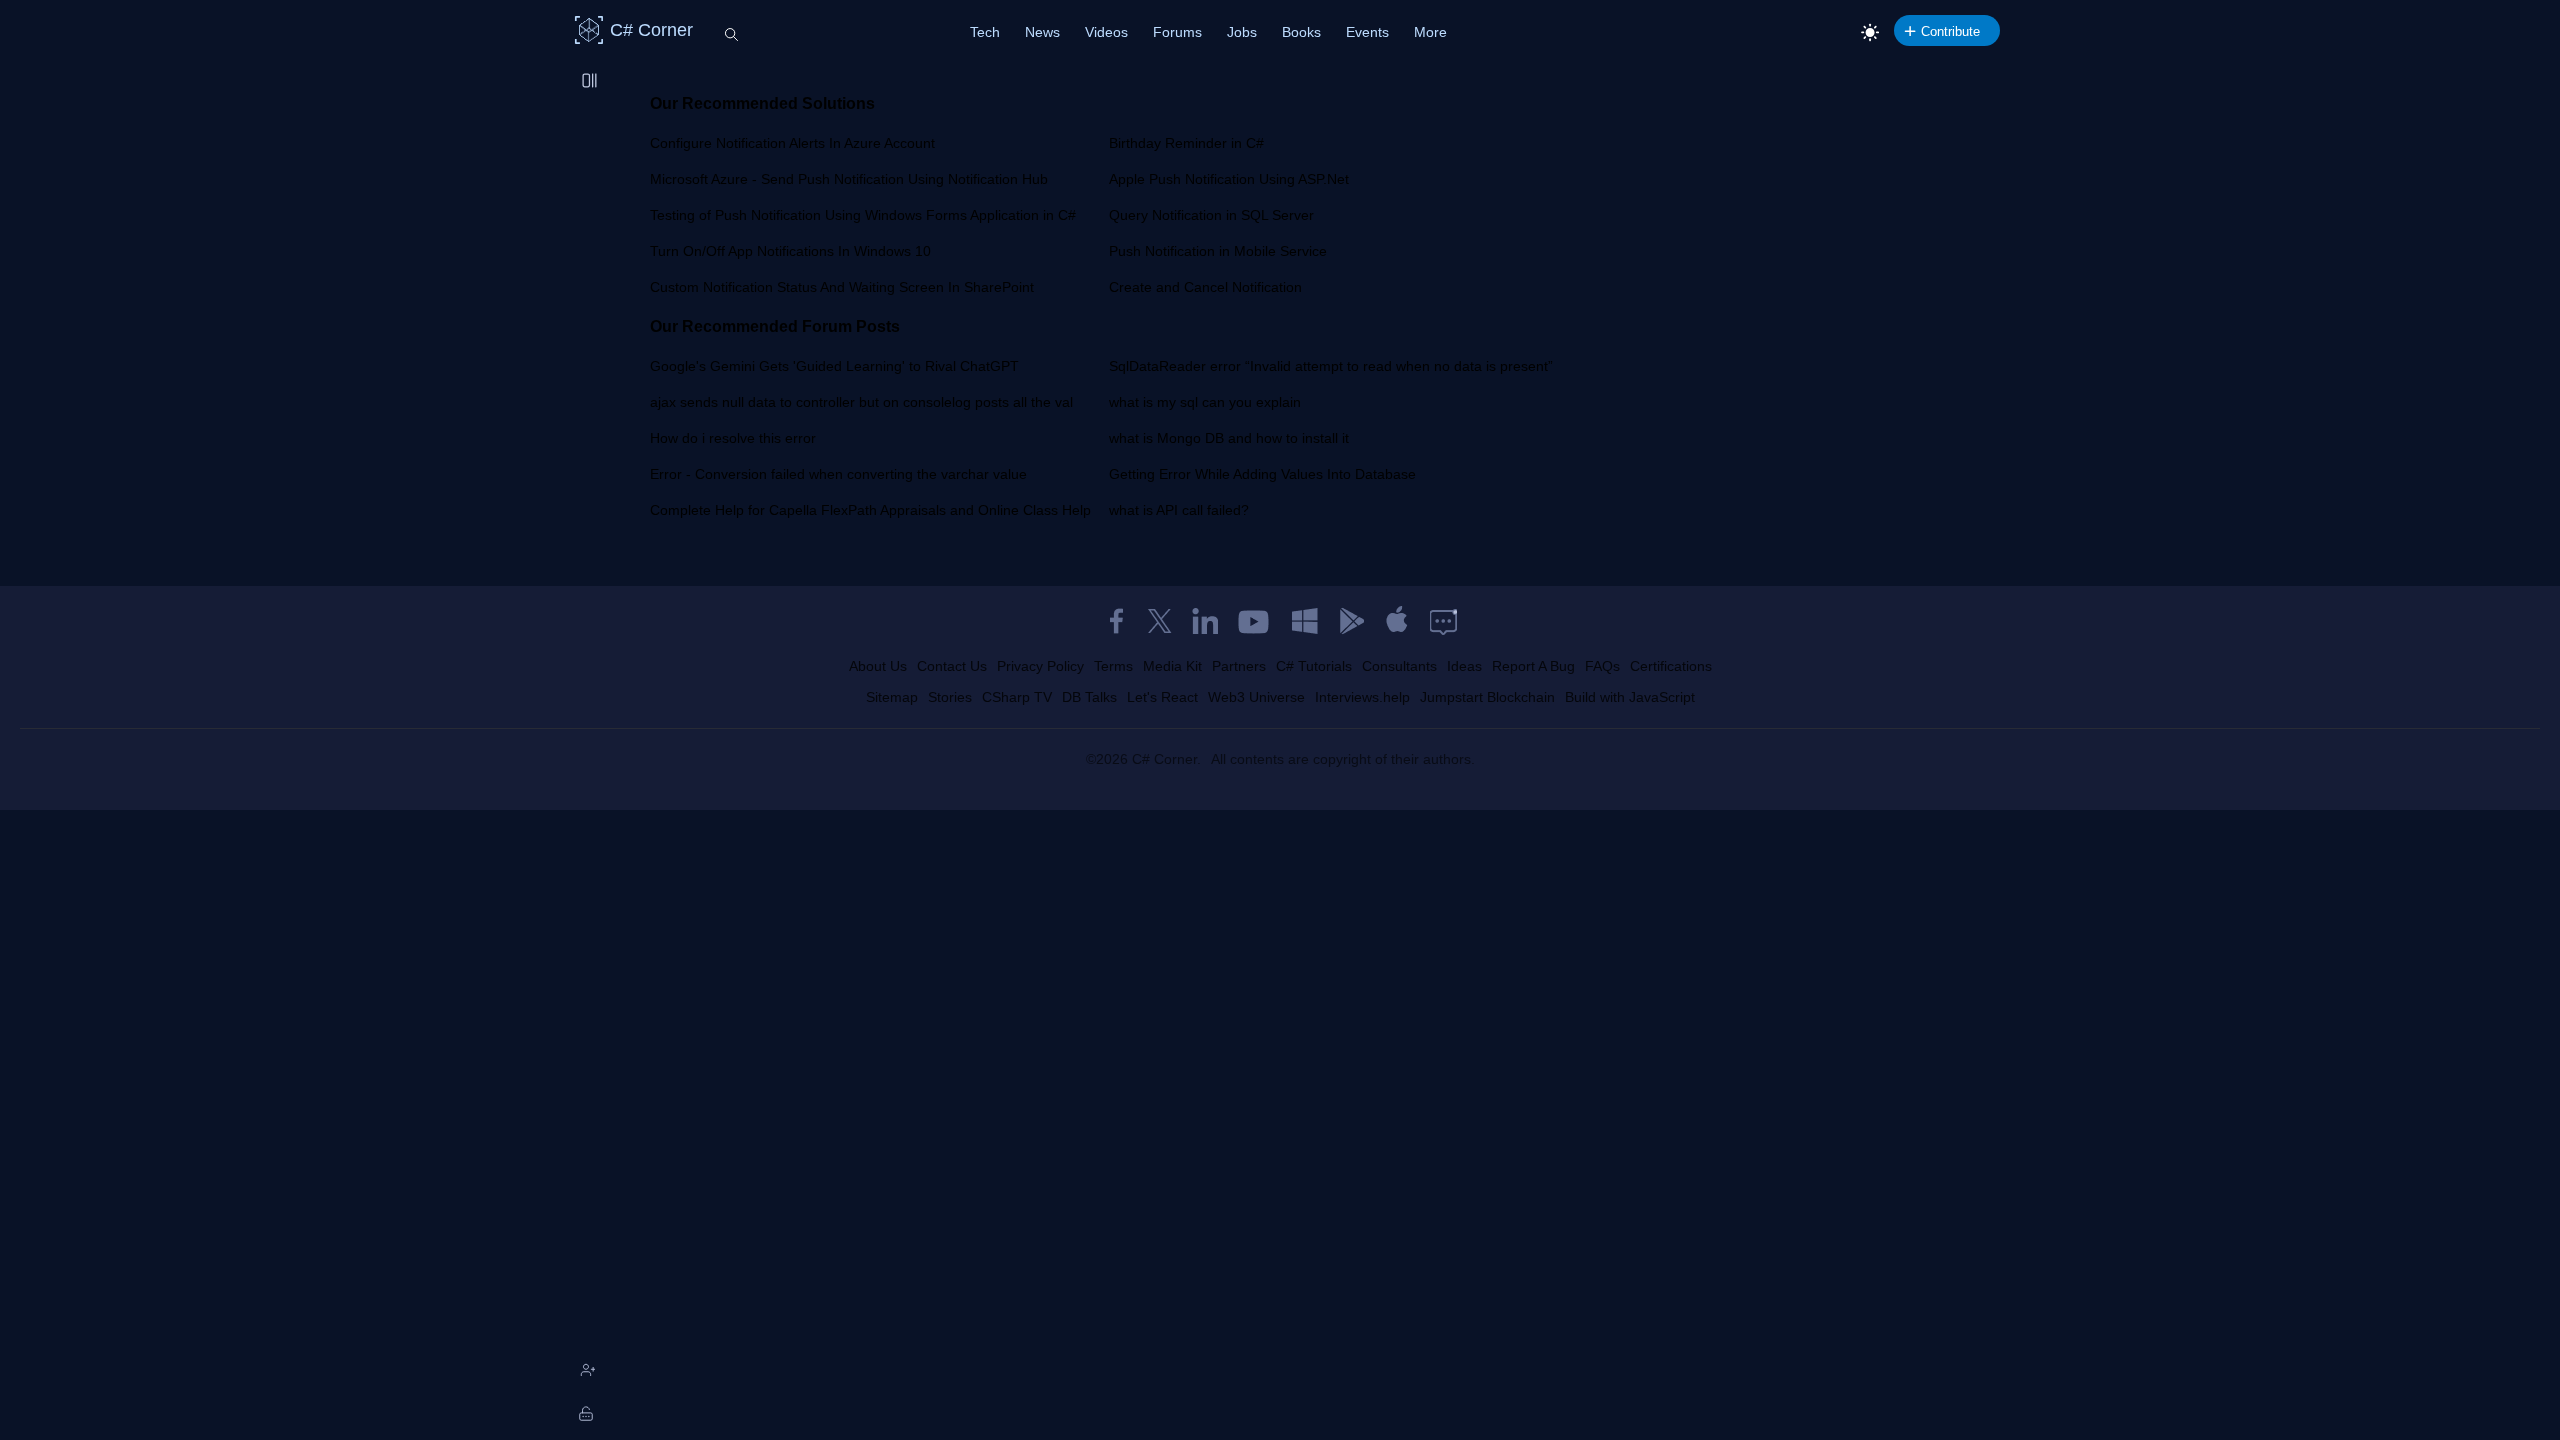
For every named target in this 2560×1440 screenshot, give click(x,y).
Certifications (1671, 666)
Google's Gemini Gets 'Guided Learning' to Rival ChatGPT (834, 366)
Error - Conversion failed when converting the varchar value (838, 474)
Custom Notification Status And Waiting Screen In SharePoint (842, 287)
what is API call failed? (1179, 510)
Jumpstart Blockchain (1487, 697)
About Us (878, 666)
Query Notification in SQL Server (1211, 215)
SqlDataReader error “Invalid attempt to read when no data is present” (1331, 366)
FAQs (1602, 666)
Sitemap (892, 697)
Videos (1106, 32)
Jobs (1242, 32)
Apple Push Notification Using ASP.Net (1229, 179)
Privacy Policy (1040, 666)
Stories (950, 697)
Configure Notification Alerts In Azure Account (792, 143)
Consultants (1399, 666)
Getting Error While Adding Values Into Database (1262, 474)
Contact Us (952, 666)
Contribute (1950, 31)
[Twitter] (1160, 621)
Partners (1239, 666)
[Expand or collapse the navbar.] (591, 82)
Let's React (1162, 697)
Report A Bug (1533, 666)
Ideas (1464, 666)
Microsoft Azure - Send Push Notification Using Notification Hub (849, 179)
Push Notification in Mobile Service (1218, 251)
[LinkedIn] (1205, 621)
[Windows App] (1305, 621)
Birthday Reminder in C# (1186, 143)
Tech (985, 32)
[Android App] (1351, 621)
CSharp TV (1017, 697)
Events (1367, 32)
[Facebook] (1116, 621)
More (1430, 32)
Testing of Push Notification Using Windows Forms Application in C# (863, 215)
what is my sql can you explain (1205, 402)
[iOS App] (1397, 621)
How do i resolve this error (733, 438)
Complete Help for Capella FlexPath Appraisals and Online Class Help (870, 510)
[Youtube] (1255, 621)
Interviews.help (1362, 697)
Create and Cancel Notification (1205, 287)
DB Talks (1089, 697)
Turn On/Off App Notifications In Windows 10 (790, 251)
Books (1301, 32)
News (1042, 32)
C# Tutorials (1314, 666)
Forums (1177, 32)
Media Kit (1172, 666)
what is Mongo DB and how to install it (1229, 438)
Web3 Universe (1256, 697)
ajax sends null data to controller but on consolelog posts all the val (861, 402)
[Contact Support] (1443, 621)
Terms (1113, 666)
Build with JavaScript (1630, 697)
